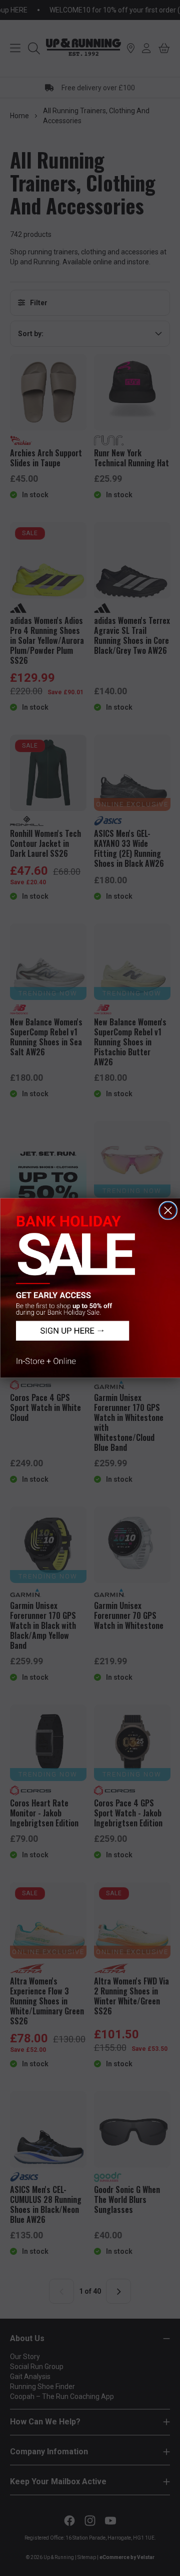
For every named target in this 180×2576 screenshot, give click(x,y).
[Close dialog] (168, 1210)
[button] (90, 1288)
